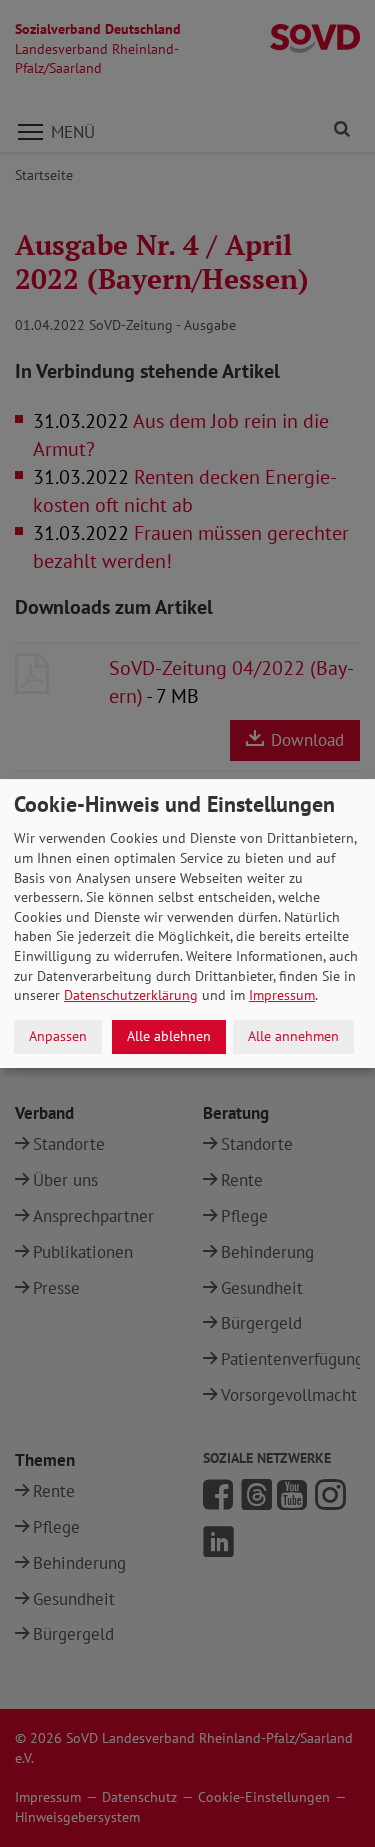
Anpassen (58, 1036)
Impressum (282, 995)
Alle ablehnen (169, 1036)
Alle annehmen (293, 1036)
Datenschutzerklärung (131, 995)
